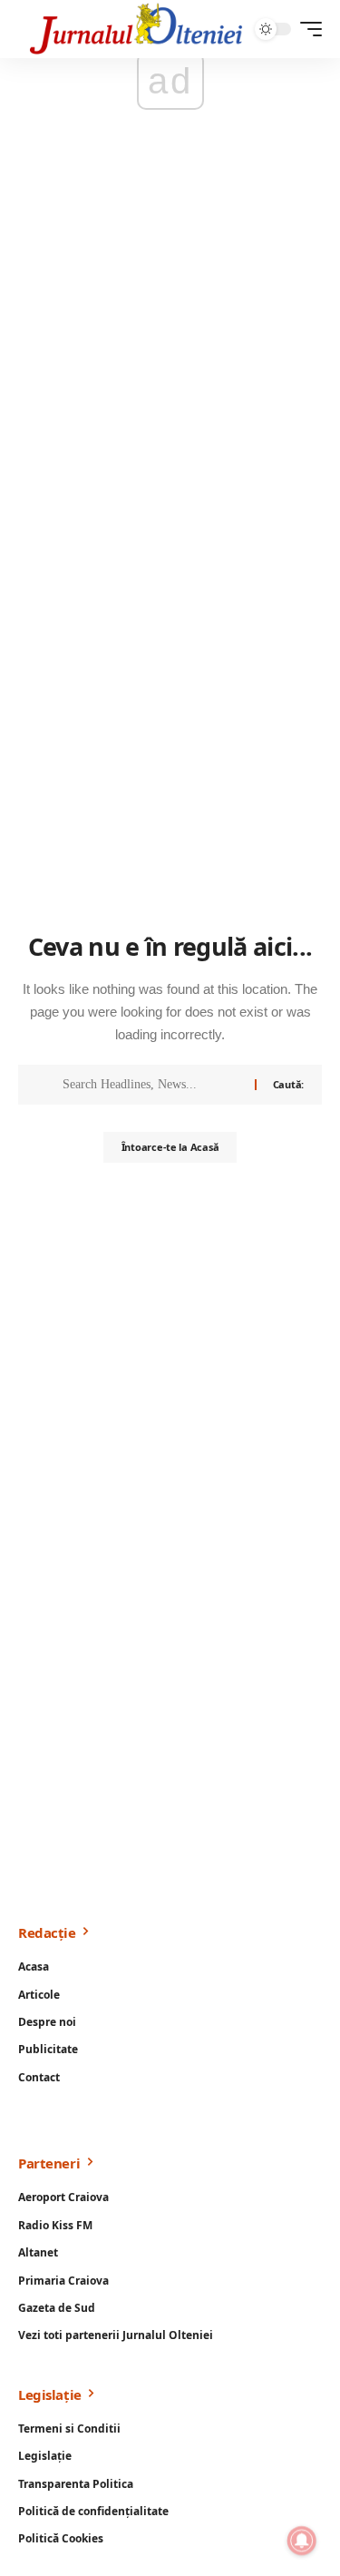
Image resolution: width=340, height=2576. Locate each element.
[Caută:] (152, 1085)
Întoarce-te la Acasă (170, 1147)
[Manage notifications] (302, 2541)
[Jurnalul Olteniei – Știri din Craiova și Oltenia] (136, 29)
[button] (306, 29)
